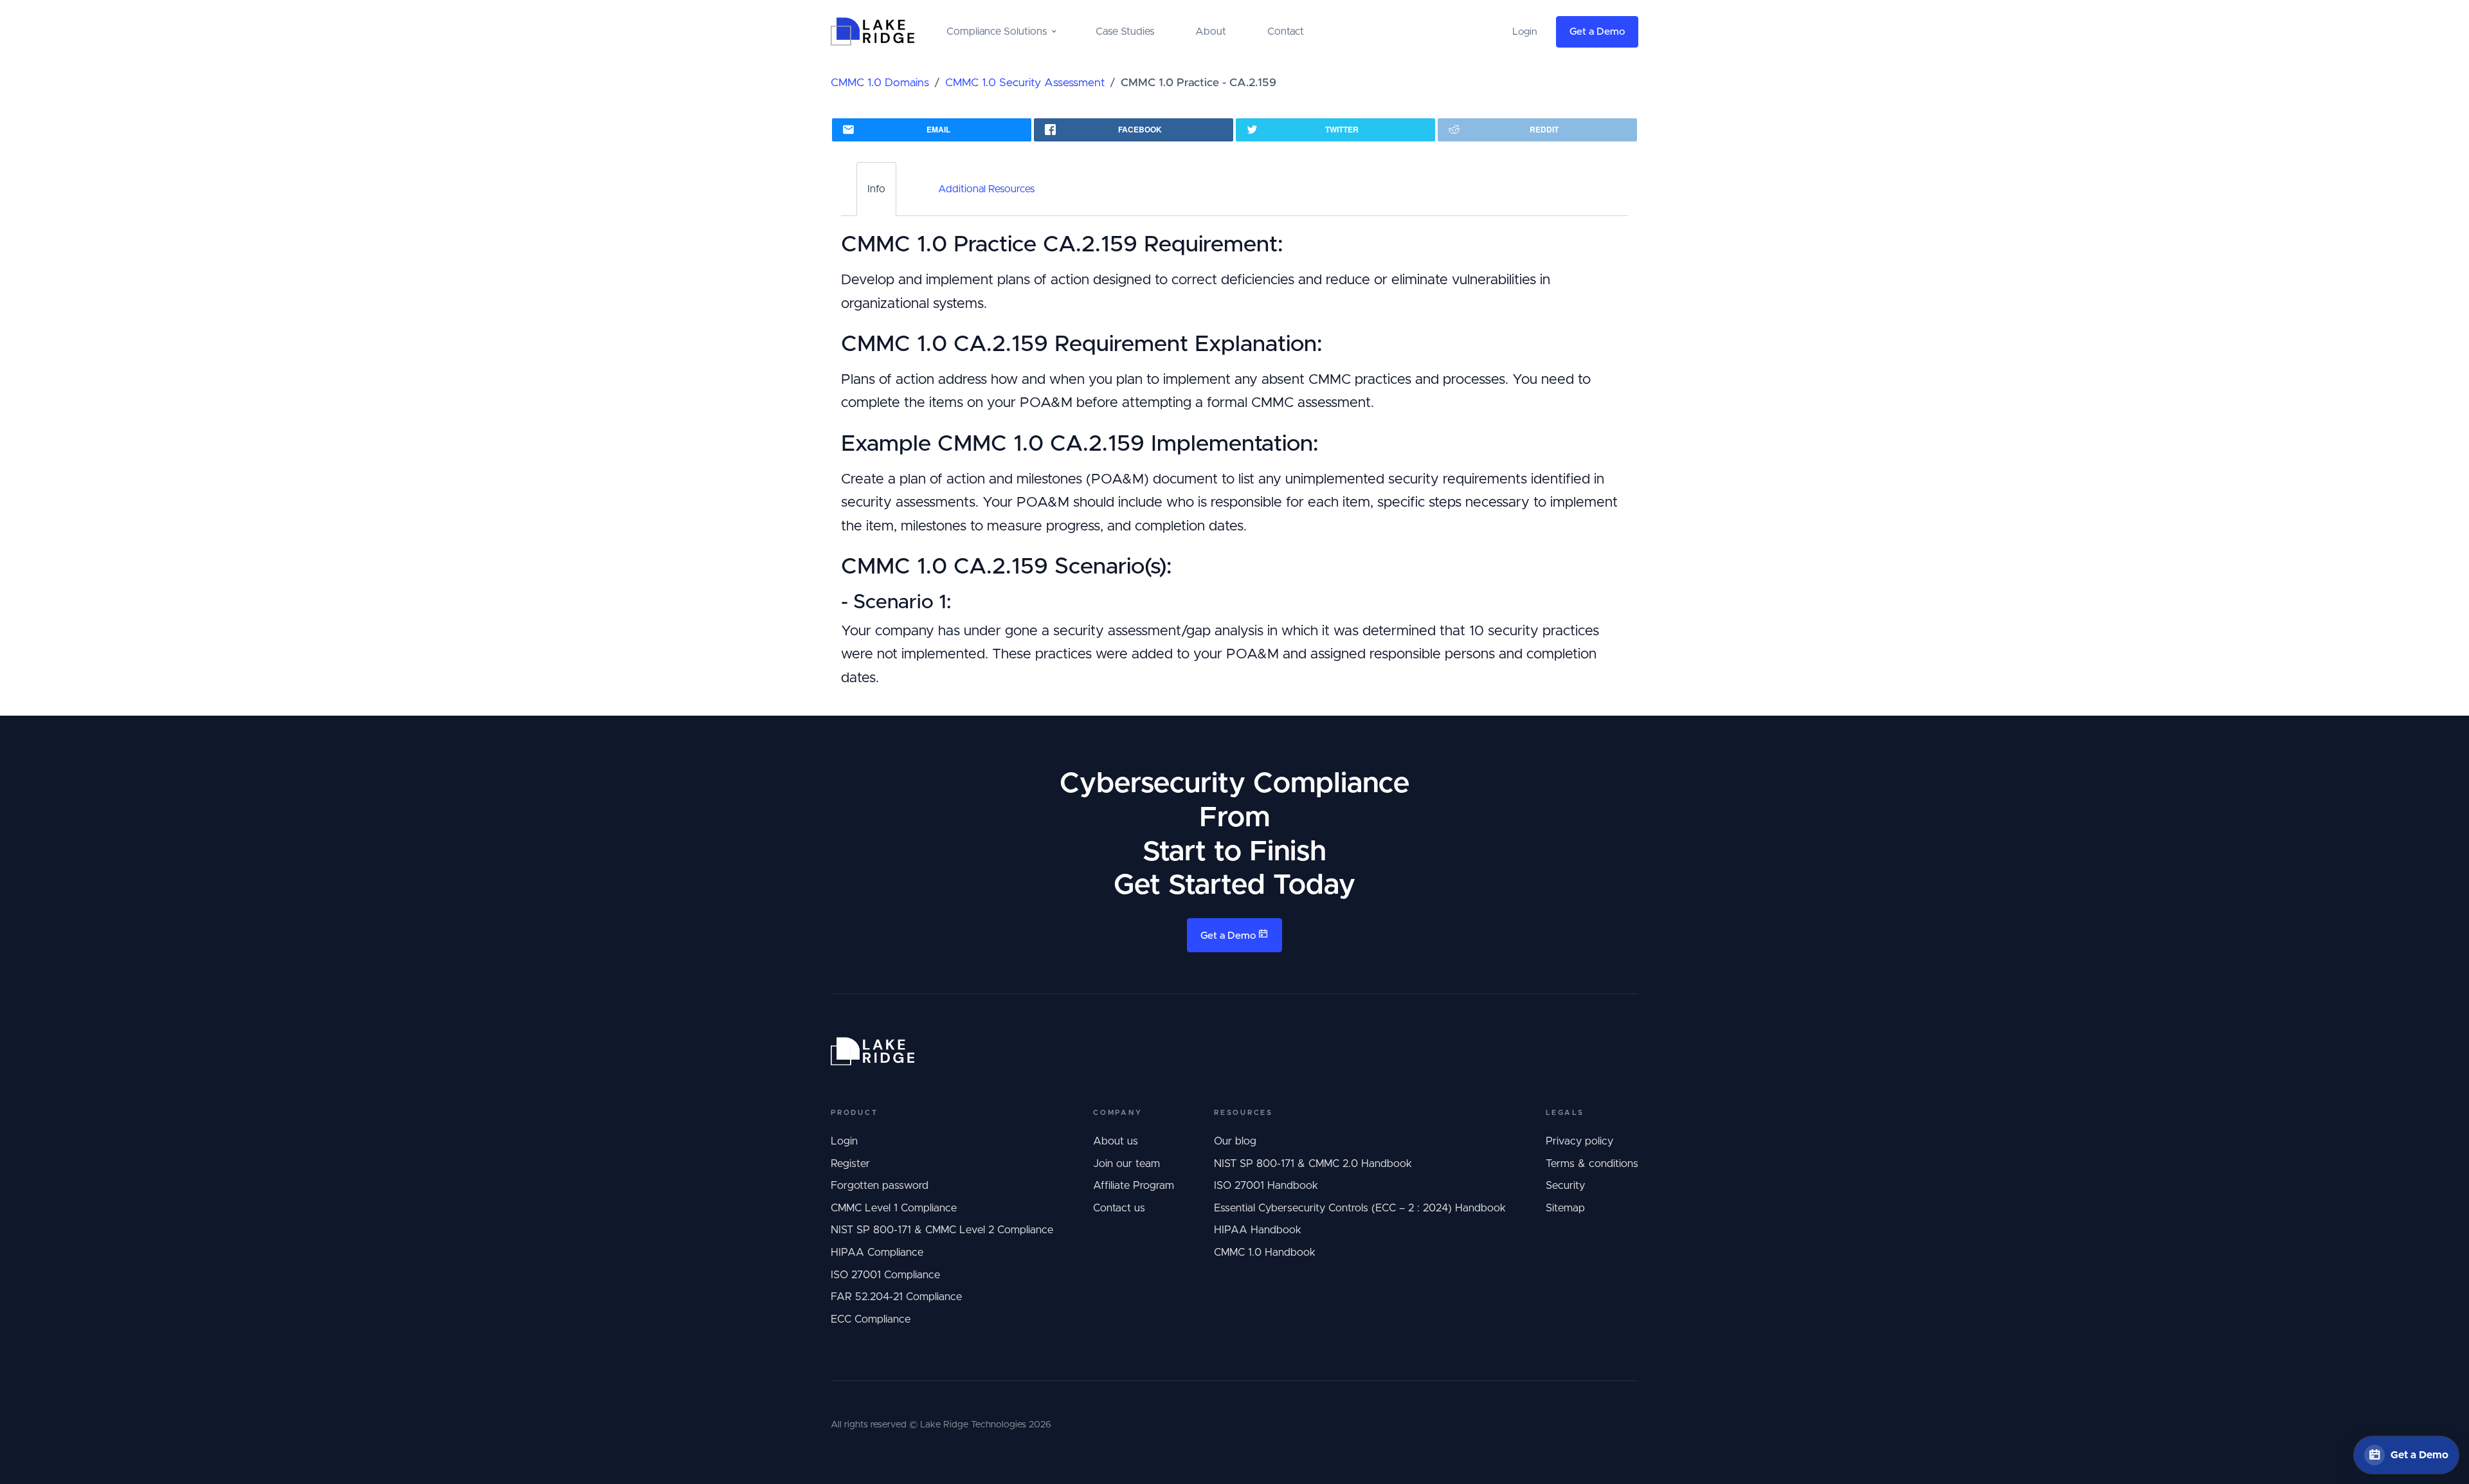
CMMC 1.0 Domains (880, 83)
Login (844, 1141)
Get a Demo (1597, 32)
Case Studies (1125, 32)
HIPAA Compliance (877, 1253)
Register (850, 1164)
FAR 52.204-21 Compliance (896, 1297)
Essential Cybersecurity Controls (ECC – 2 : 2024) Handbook (1360, 1208)
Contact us (1119, 1208)
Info (876, 189)
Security (1565, 1186)
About (1211, 32)
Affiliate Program (1134, 1186)
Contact (1286, 32)
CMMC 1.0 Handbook (1265, 1253)
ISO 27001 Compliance (885, 1275)
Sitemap (1565, 1208)
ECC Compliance (871, 1319)
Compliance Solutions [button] (997, 32)
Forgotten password (880, 1186)
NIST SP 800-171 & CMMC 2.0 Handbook (1313, 1164)
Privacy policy (1579, 1141)
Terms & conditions (1592, 1164)
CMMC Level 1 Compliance (894, 1208)
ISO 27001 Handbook (1266, 1186)
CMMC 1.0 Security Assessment (1025, 83)
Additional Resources (986, 189)
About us (1116, 1141)
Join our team (1126, 1164)
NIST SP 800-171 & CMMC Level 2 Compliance (942, 1230)
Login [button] (1525, 32)
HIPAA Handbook (1258, 1230)
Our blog (1235, 1141)
